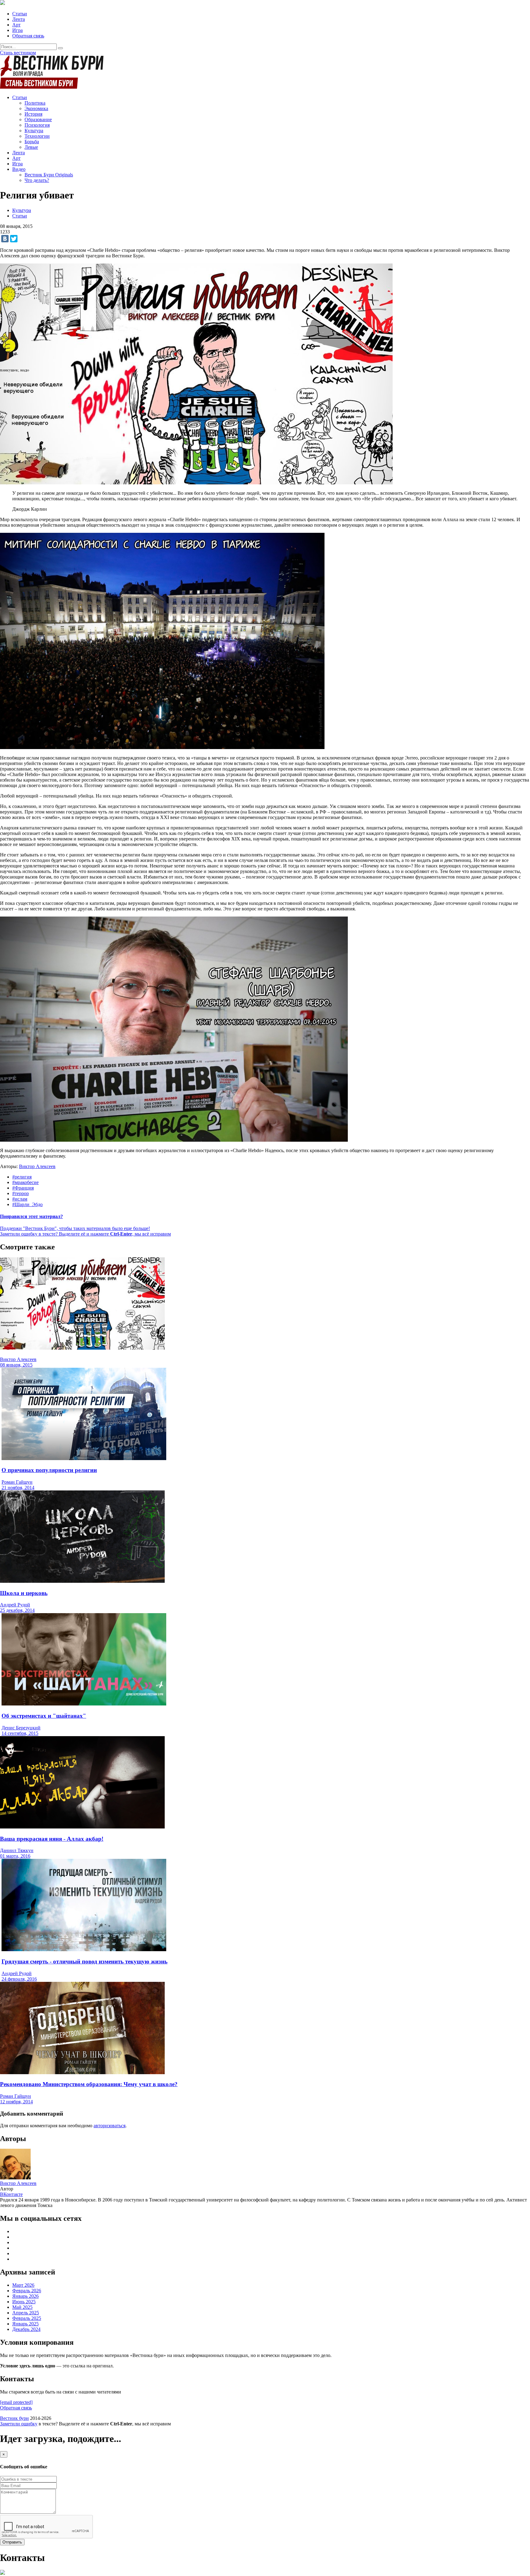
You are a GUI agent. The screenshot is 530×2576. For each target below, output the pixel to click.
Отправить (12, 2542)
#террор (21, 1193)
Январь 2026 (25, 2296)
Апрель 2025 (26, 2313)
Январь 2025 (25, 2324)
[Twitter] (14, 239)
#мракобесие (25, 1182)
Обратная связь (28, 36)
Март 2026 (23, 2285)
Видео (19, 169)
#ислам (20, 1199)
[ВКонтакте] (5, 239)
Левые (31, 147)
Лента (19, 19)
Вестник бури (14, 2418)
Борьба (32, 142)
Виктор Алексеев (37, 1166)
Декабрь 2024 (26, 2329)
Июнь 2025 (24, 2302)
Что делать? (37, 180)
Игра (17, 30)
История (33, 114)
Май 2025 (22, 2307)
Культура (34, 131)
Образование (38, 119)
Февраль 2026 (27, 2291)
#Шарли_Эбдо (27, 1204)
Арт (16, 25)
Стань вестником (18, 53)
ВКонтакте (11, 2194)
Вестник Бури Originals (49, 175)
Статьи (20, 14)
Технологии (37, 136)
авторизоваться (109, 2126)
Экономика (36, 108)
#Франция (23, 1188)
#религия (22, 1177)
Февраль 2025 (27, 2318)
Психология (37, 125)
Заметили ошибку (19, 2424)
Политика (35, 103)
